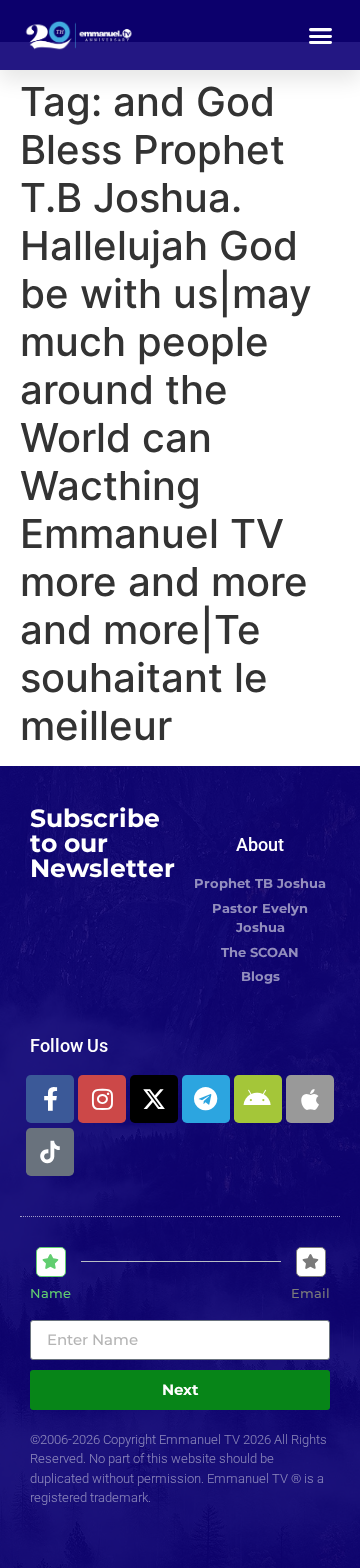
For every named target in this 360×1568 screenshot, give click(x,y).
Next (180, 1389)
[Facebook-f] (50, 1099)
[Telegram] (206, 1099)
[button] (321, 35)
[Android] (258, 1099)
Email (310, 1293)
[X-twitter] (154, 1099)
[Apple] (310, 1099)
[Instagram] (102, 1099)
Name (50, 1293)
